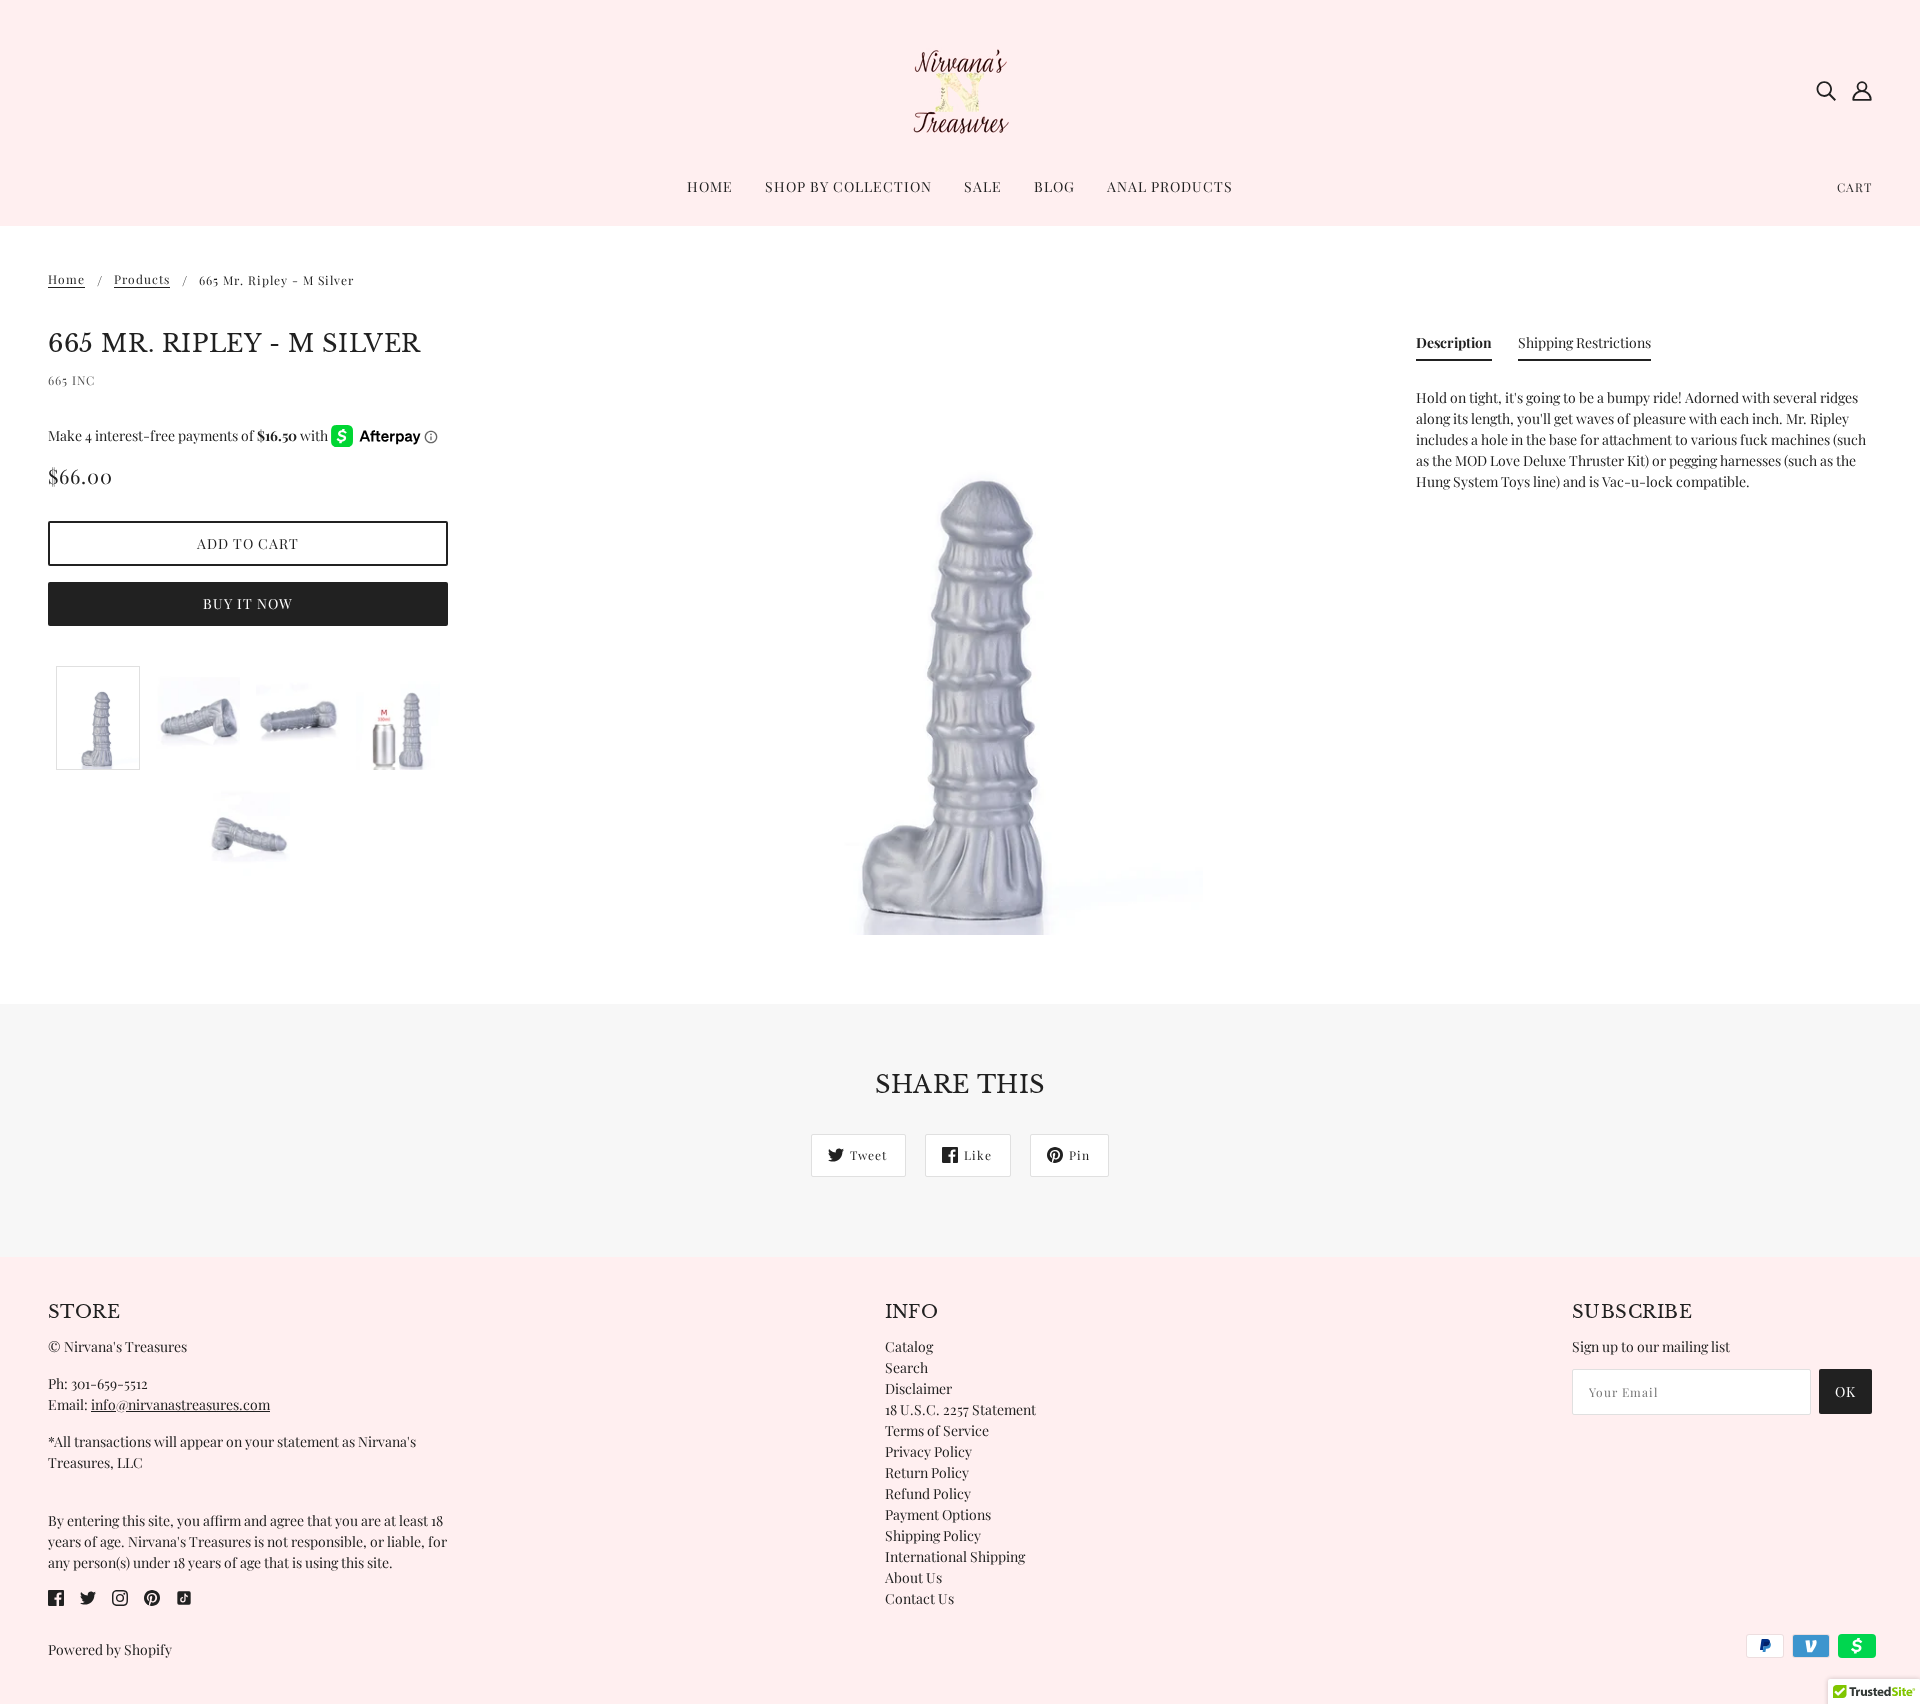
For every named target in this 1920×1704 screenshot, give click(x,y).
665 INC (71, 380)
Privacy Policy (928, 1451)
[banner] (960, 88)
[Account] (1862, 90)
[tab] (1454, 346)
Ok (1845, 1391)
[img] (1826, 90)
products (142, 280)
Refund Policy (928, 1493)
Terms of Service (937, 1430)
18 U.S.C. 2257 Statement (960, 1409)
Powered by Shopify (110, 1649)
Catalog (909, 1346)
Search (906, 1367)
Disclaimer (918, 1388)
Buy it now (248, 603)
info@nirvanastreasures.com (180, 1404)
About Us (913, 1577)
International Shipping (955, 1556)
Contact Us (919, 1598)
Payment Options (938, 1514)
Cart (1854, 187)
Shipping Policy (933, 1535)
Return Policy (927, 1472)
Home (66, 280)
